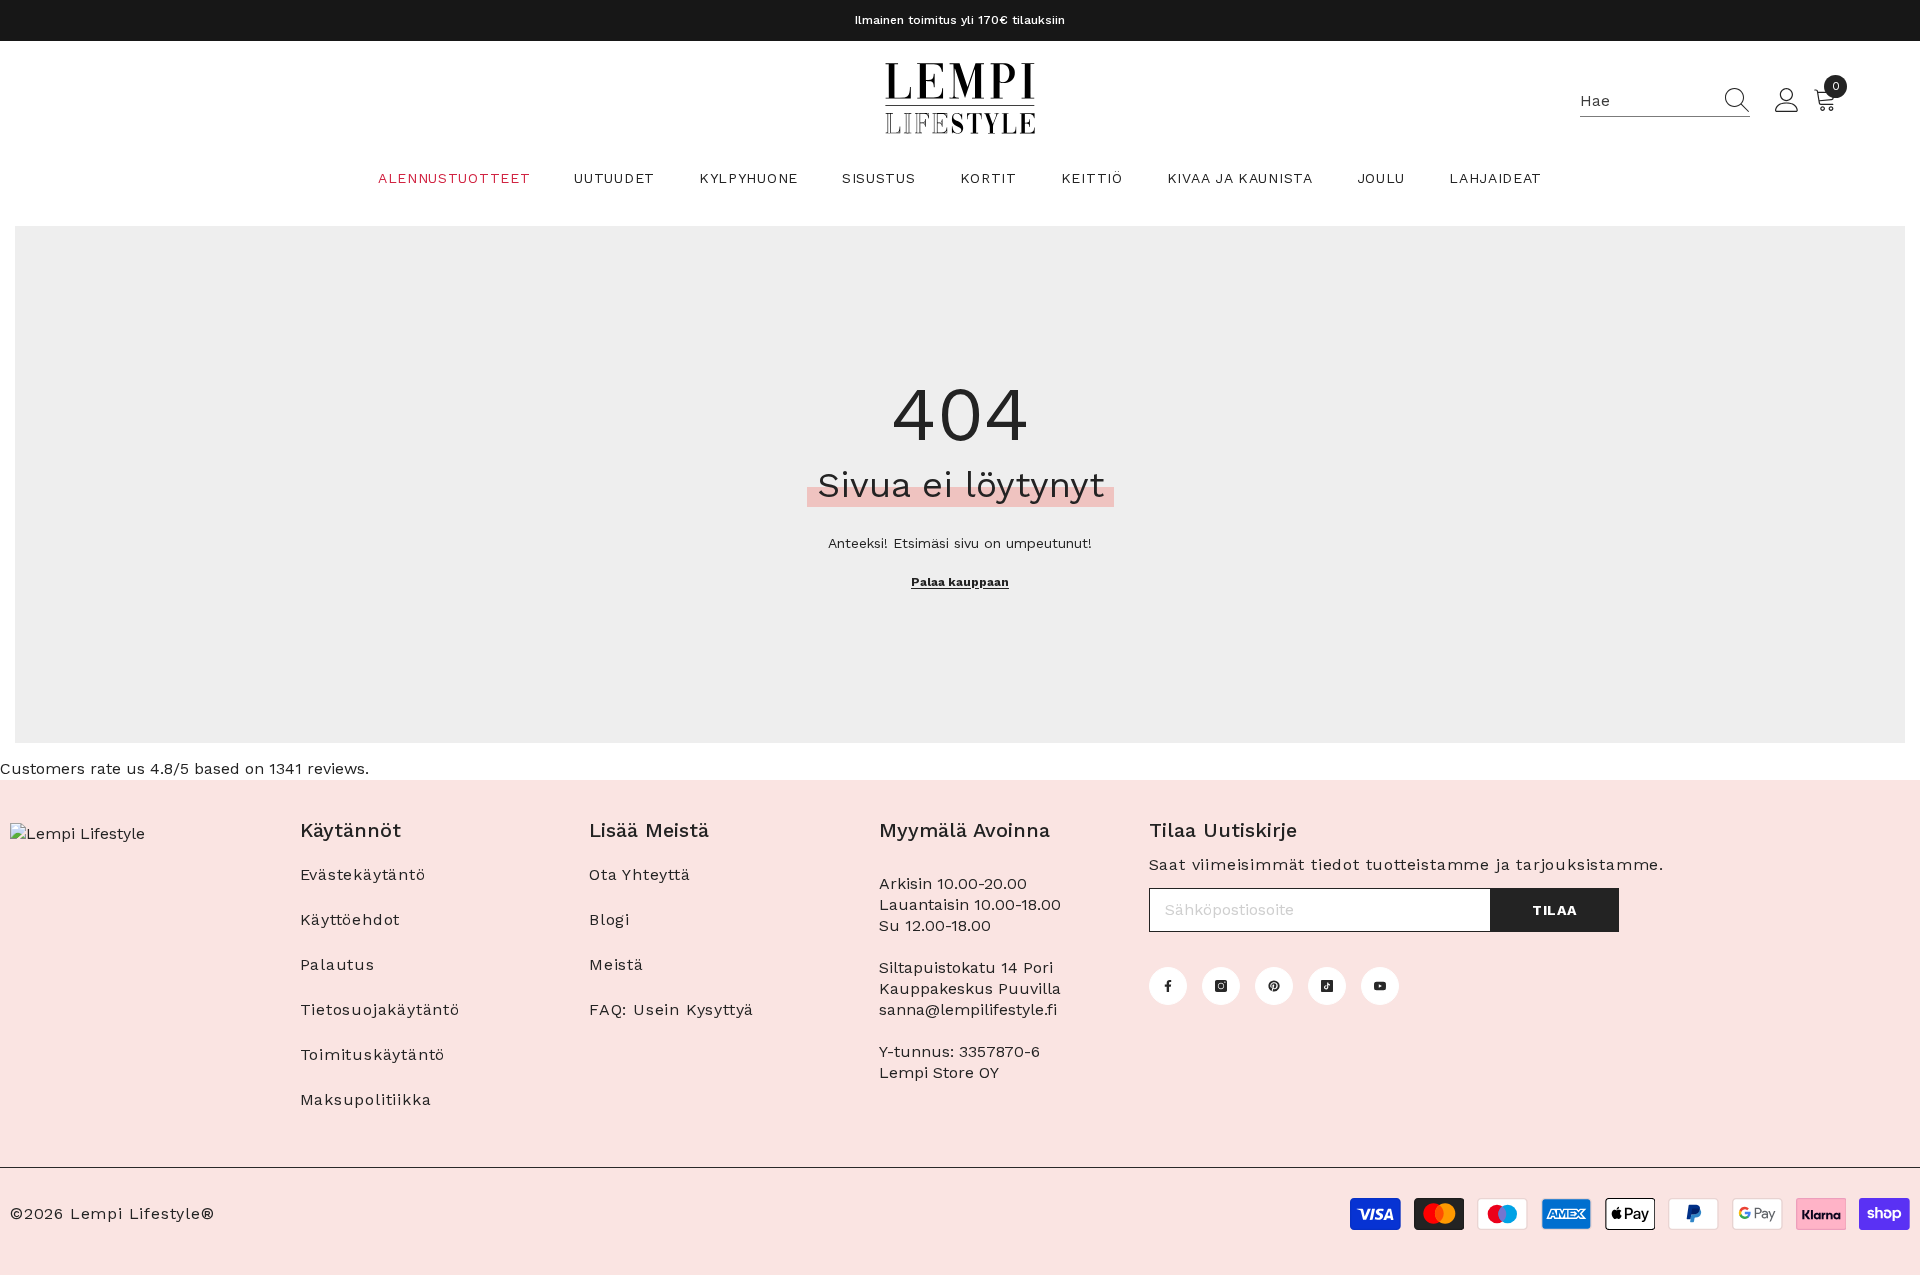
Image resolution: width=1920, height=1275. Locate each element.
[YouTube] (1380, 986)
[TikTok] (1327, 986)
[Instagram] (1221, 986)
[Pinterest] (1274, 986)
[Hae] (1665, 101)
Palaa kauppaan (960, 582)
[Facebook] (1168, 986)
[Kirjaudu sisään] (1787, 101)
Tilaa (1554, 910)
